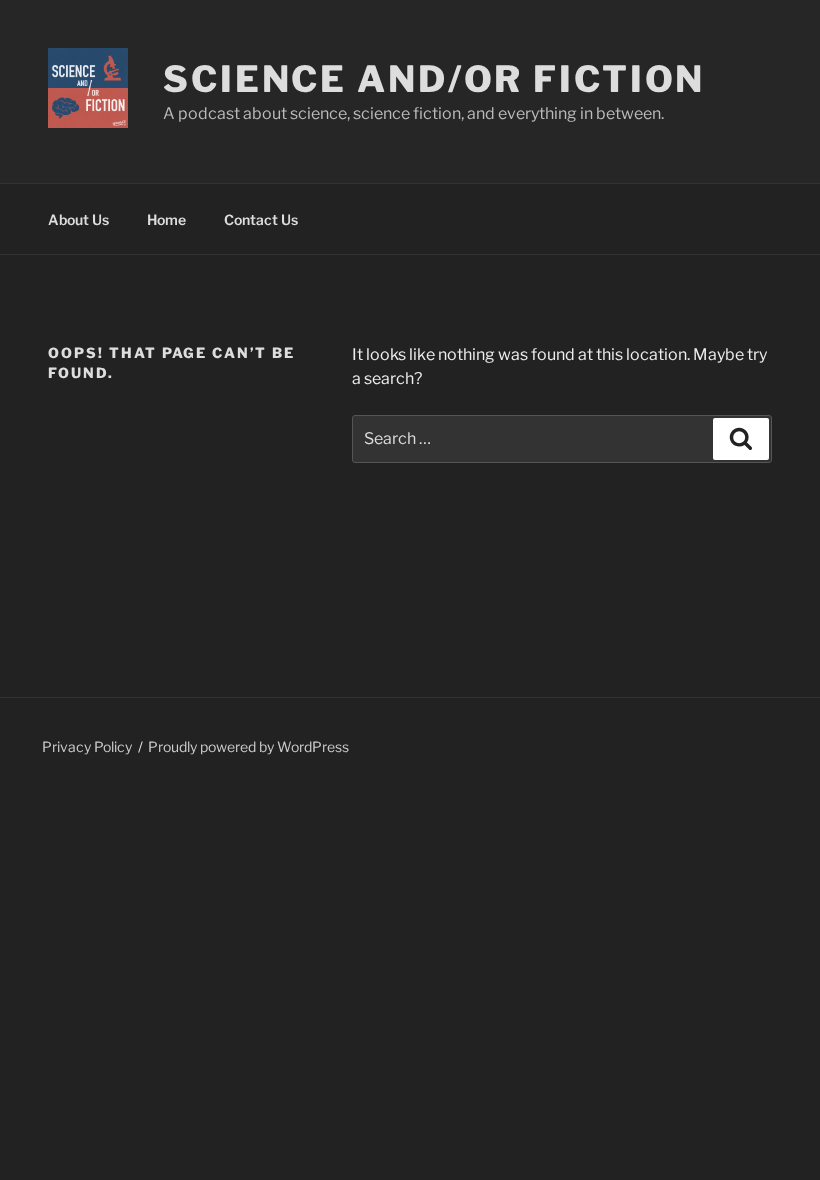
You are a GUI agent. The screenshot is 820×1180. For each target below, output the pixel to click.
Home (166, 219)
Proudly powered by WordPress (248, 746)
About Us (78, 219)
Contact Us (261, 219)
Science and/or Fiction (434, 79)
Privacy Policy (87, 746)
